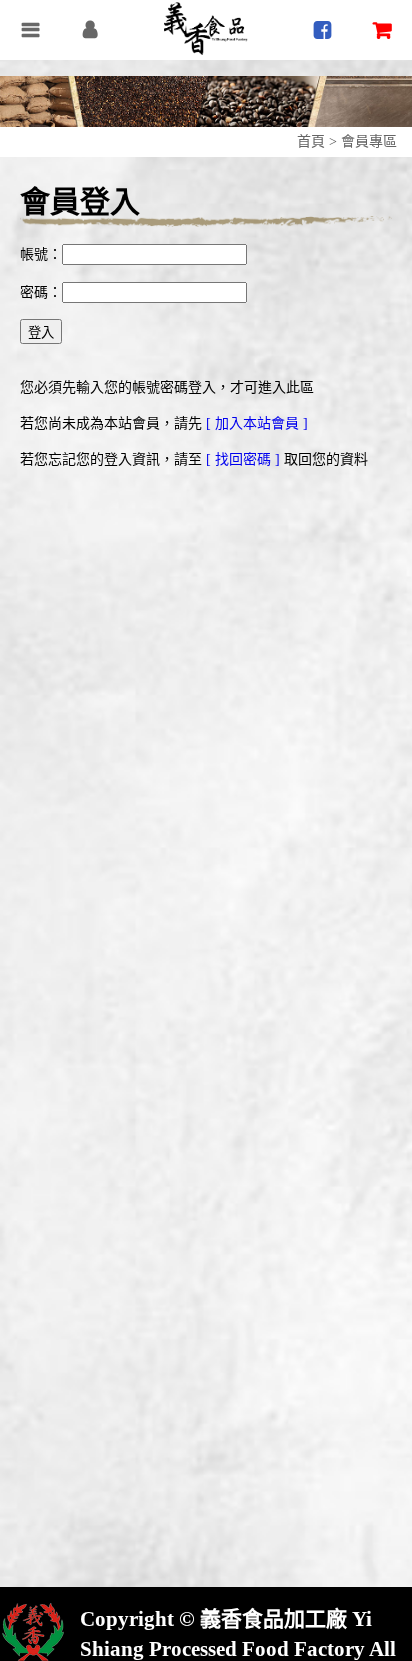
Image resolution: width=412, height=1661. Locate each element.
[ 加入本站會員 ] (257, 423)
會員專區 (369, 141)
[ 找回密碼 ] (245, 459)
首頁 (311, 141)
